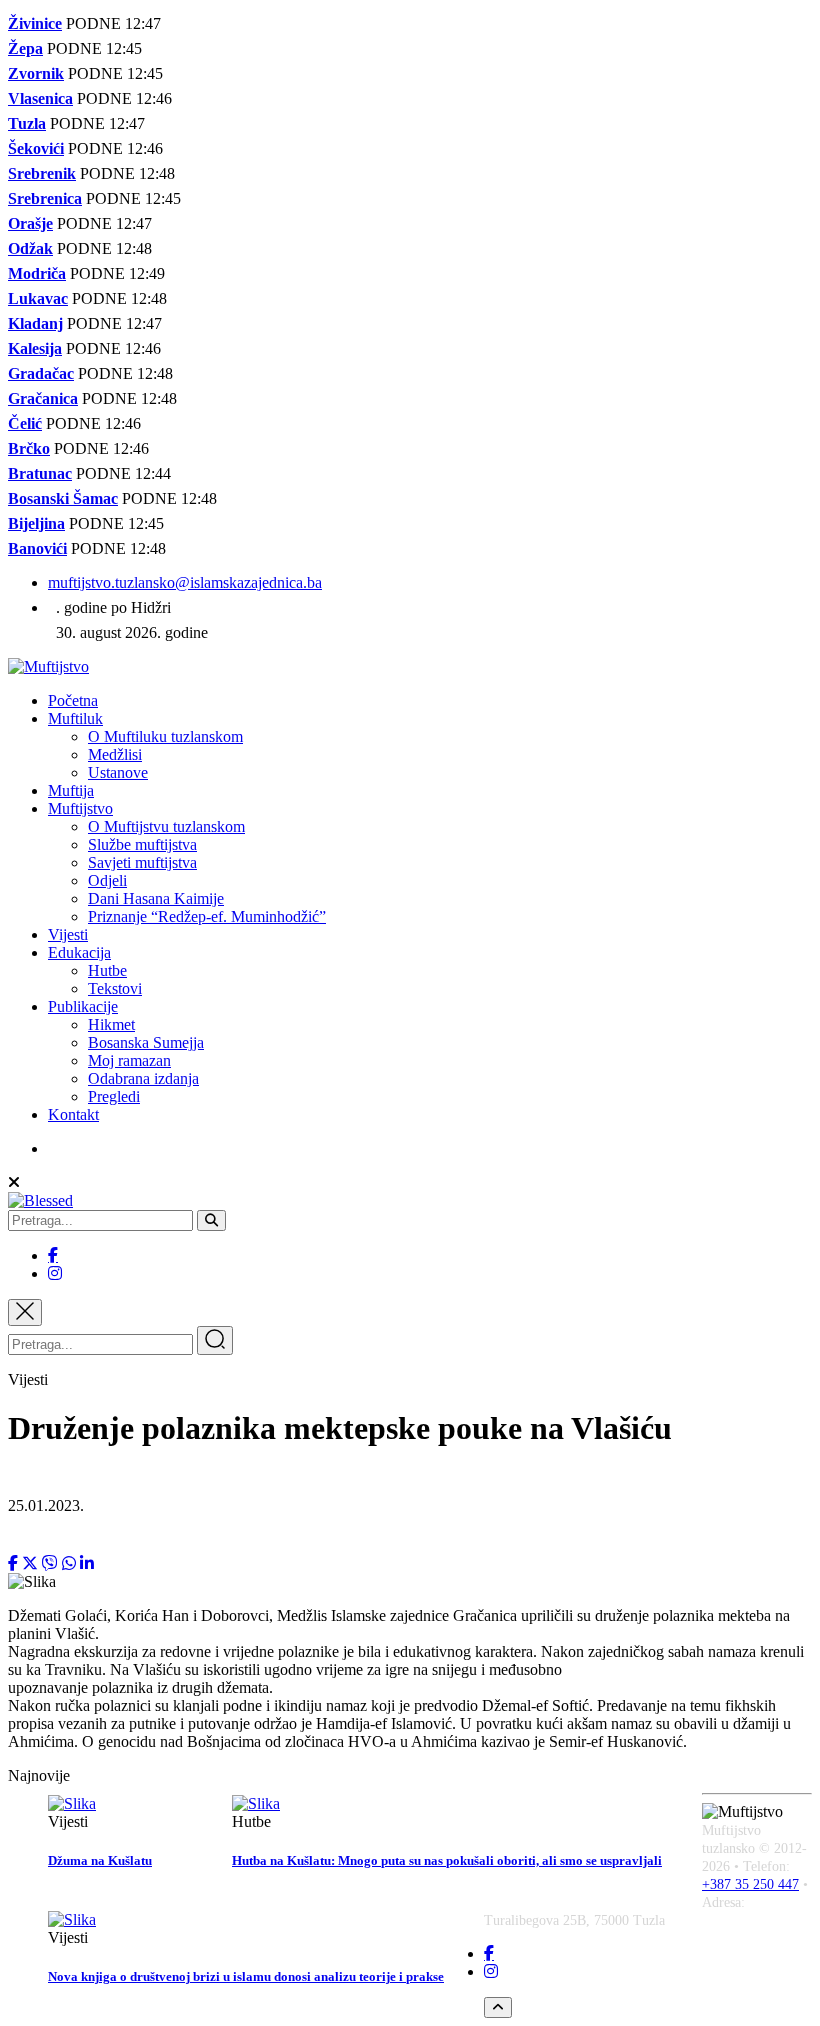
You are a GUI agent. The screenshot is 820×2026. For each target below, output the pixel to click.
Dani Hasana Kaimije (156, 898)
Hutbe (107, 970)
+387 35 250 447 (750, 1884)
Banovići (37, 548)
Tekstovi (115, 988)
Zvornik (36, 73)
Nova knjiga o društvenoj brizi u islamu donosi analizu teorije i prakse (246, 1976)
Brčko (29, 448)
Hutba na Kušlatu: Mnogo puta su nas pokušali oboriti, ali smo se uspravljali (447, 1860)
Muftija (71, 790)
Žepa (25, 48)
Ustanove (118, 772)
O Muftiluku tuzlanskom (165, 736)
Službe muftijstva (142, 844)
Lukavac (38, 298)
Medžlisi (115, 754)
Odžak (30, 248)
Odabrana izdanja (143, 1078)
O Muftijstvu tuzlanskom (166, 826)
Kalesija (35, 348)
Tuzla (27, 123)
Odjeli (107, 880)
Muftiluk (75, 718)
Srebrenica (45, 198)
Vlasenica (40, 98)
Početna (73, 700)
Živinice (35, 23)
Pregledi (114, 1096)
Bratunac (40, 473)
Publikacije (83, 1006)
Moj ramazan (129, 1060)
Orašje (30, 223)
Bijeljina (36, 523)
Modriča (37, 273)
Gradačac (41, 373)
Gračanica (43, 398)
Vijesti (68, 934)
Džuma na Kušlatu (100, 1860)
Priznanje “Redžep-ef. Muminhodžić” (207, 916)
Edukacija (79, 952)
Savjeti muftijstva (142, 862)
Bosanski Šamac (63, 498)
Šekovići (36, 148)
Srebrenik (42, 173)
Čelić (25, 423)
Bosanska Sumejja (146, 1042)
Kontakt (73, 1114)
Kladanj (35, 323)
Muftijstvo (80, 808)
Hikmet (111, 1024)
